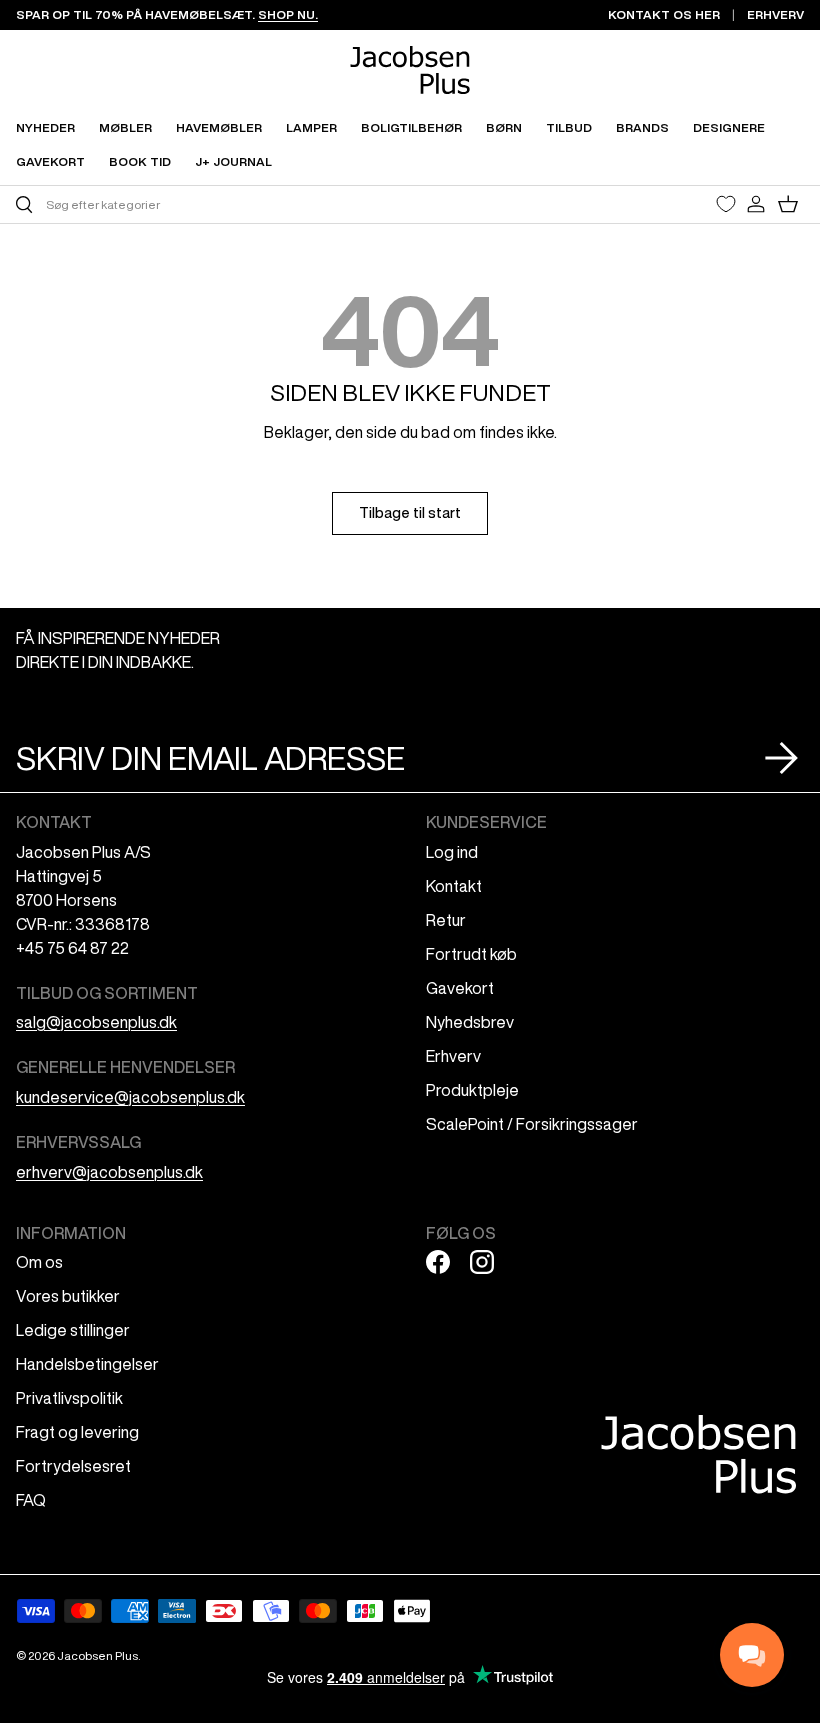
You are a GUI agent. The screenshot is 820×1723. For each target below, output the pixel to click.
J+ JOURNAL (233, 161)
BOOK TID (140, 161)
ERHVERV (775, 14)
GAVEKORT (50, 161)
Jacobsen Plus (97, 1655)
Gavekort (460, 988)
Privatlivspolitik (69, 1398)
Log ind (452, 852)
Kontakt (454, 886)
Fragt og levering (77, 1432)
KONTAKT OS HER (664, 14)
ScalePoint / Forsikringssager (532, 1124)
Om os (39, 1262)
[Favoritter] (726, 204)
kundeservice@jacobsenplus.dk (130, 1097)
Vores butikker (68, 1296)
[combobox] (210, 204)
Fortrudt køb (471, 954)
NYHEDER (45, 127)
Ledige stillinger (73, 1330)
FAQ (31, 1500)
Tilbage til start (410, 513)
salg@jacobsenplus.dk (96, 1022)
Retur (446, 920)
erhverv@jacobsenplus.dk (109, 1172)
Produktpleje (472, 1090)
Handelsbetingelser (87, 1364)
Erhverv (453, 1056)
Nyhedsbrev (470, 1022)
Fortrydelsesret (73, 1466)
